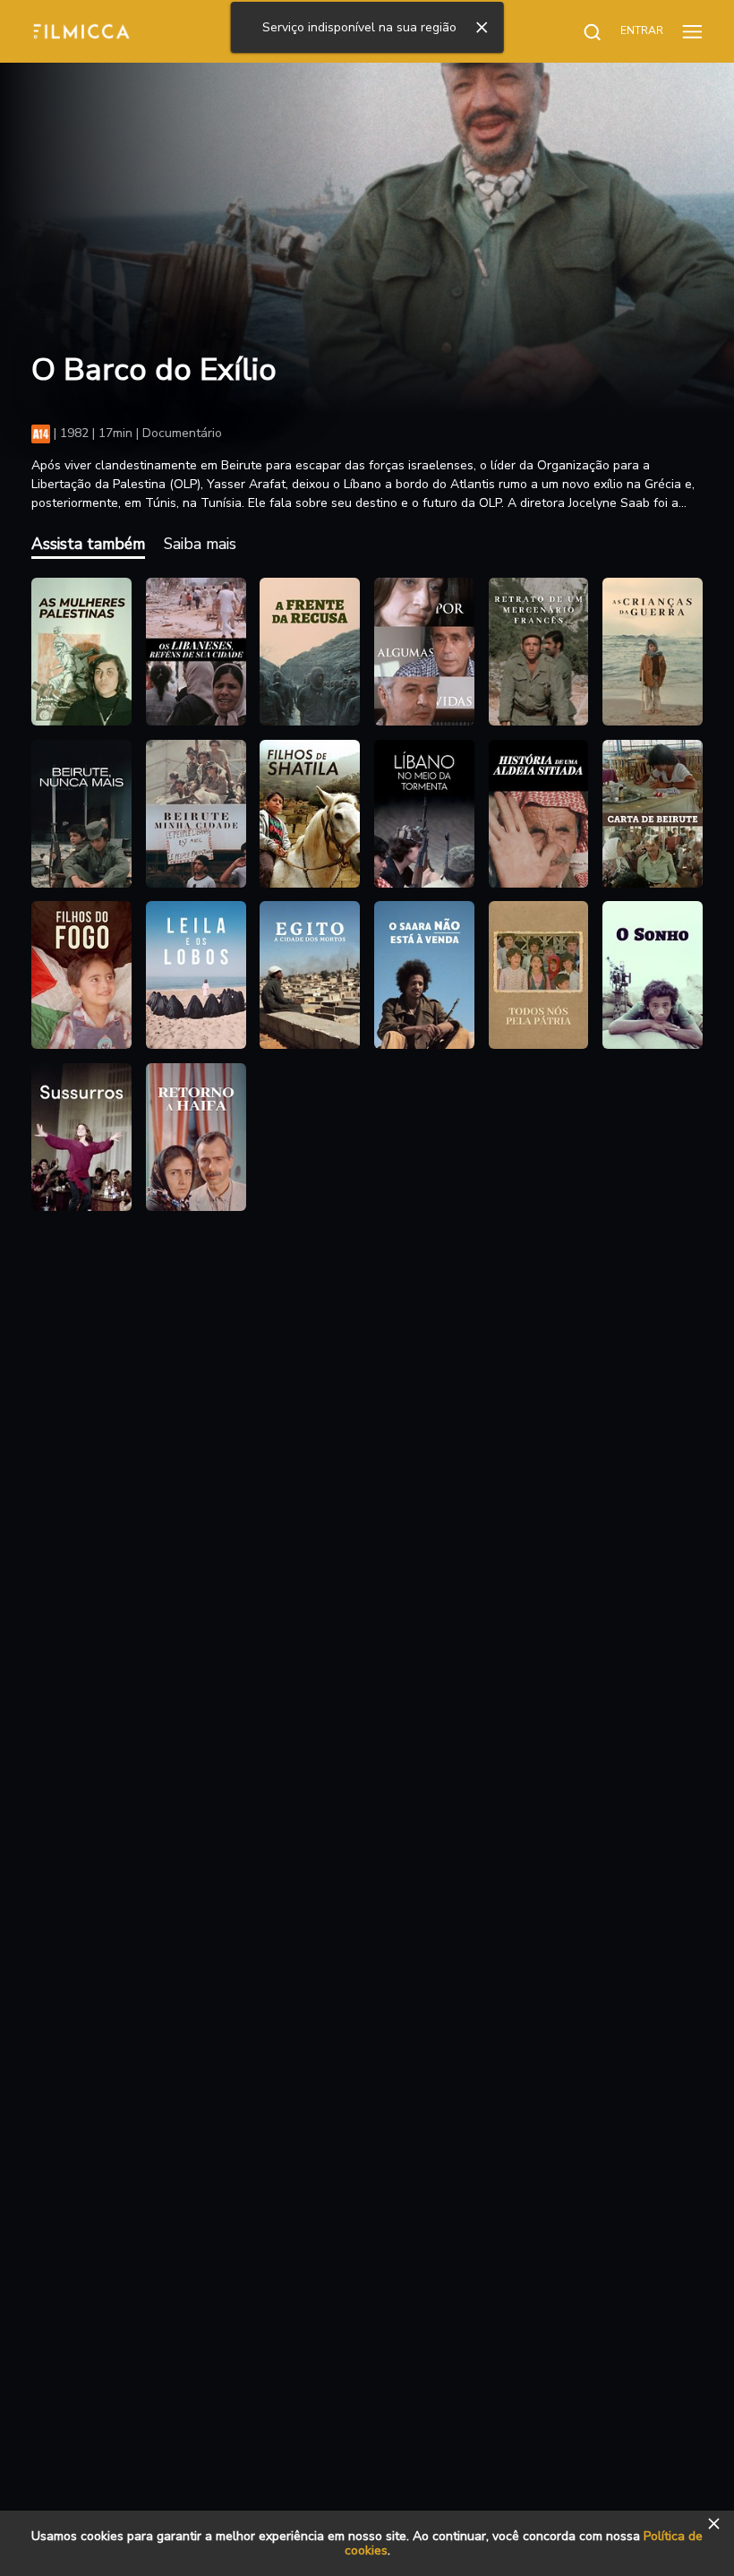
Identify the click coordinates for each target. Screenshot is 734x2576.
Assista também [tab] (88, 544)
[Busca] (583, 31)
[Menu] (692, 31)
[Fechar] (481, 28)
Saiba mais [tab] (200, 544)
